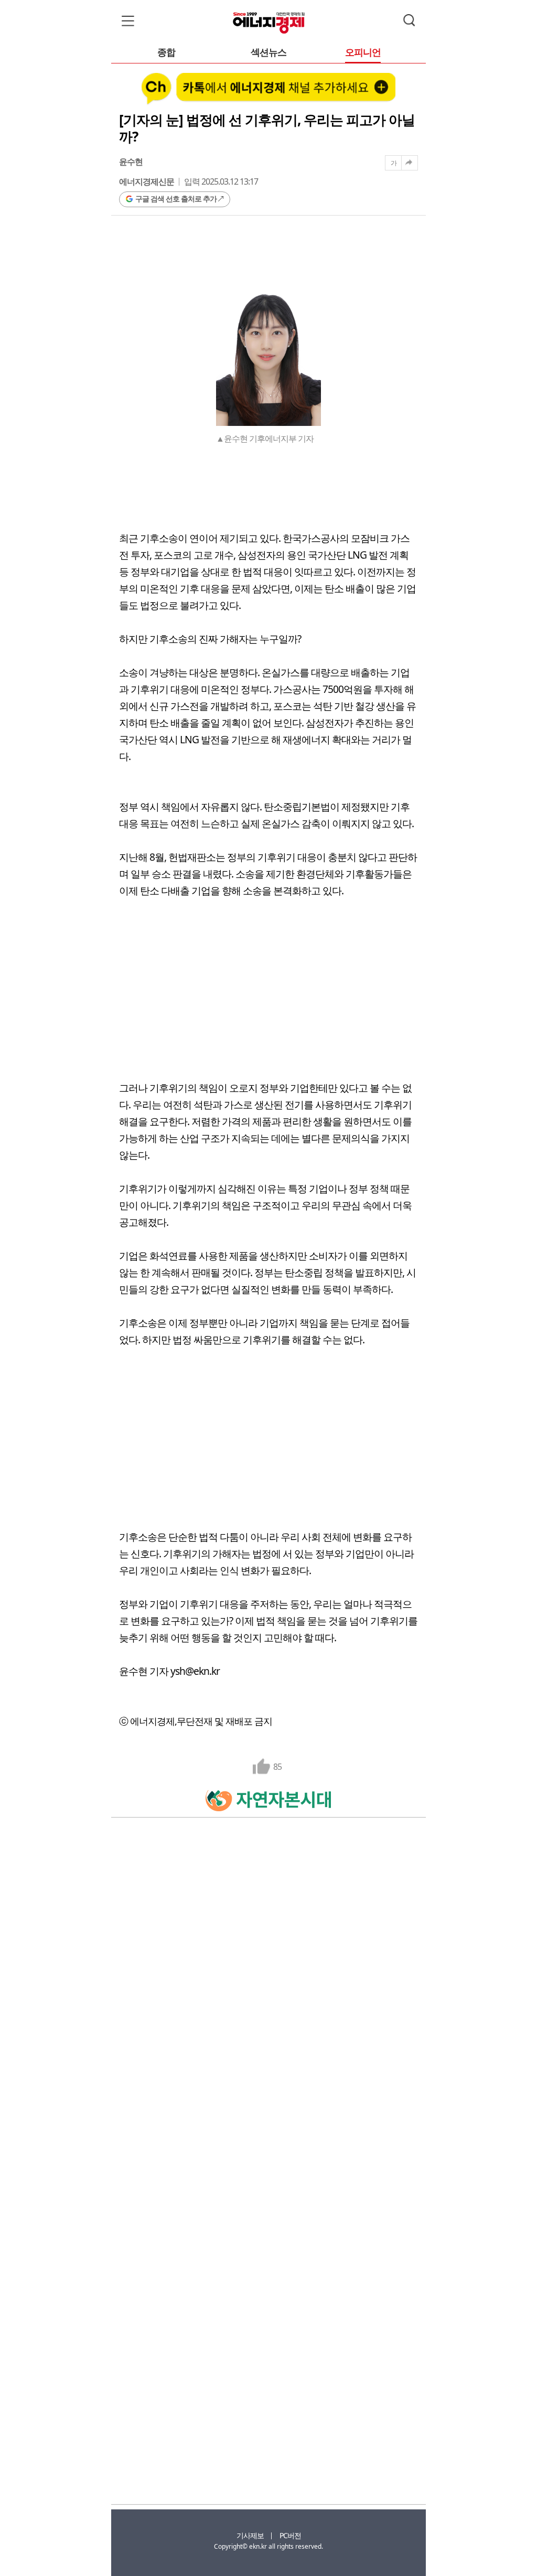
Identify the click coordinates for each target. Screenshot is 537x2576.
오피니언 (363, 53)
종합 (166, 53)
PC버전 (290, 2535)
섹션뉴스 (268, 53)
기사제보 (250, 2535)
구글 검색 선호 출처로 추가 (176, 199)
